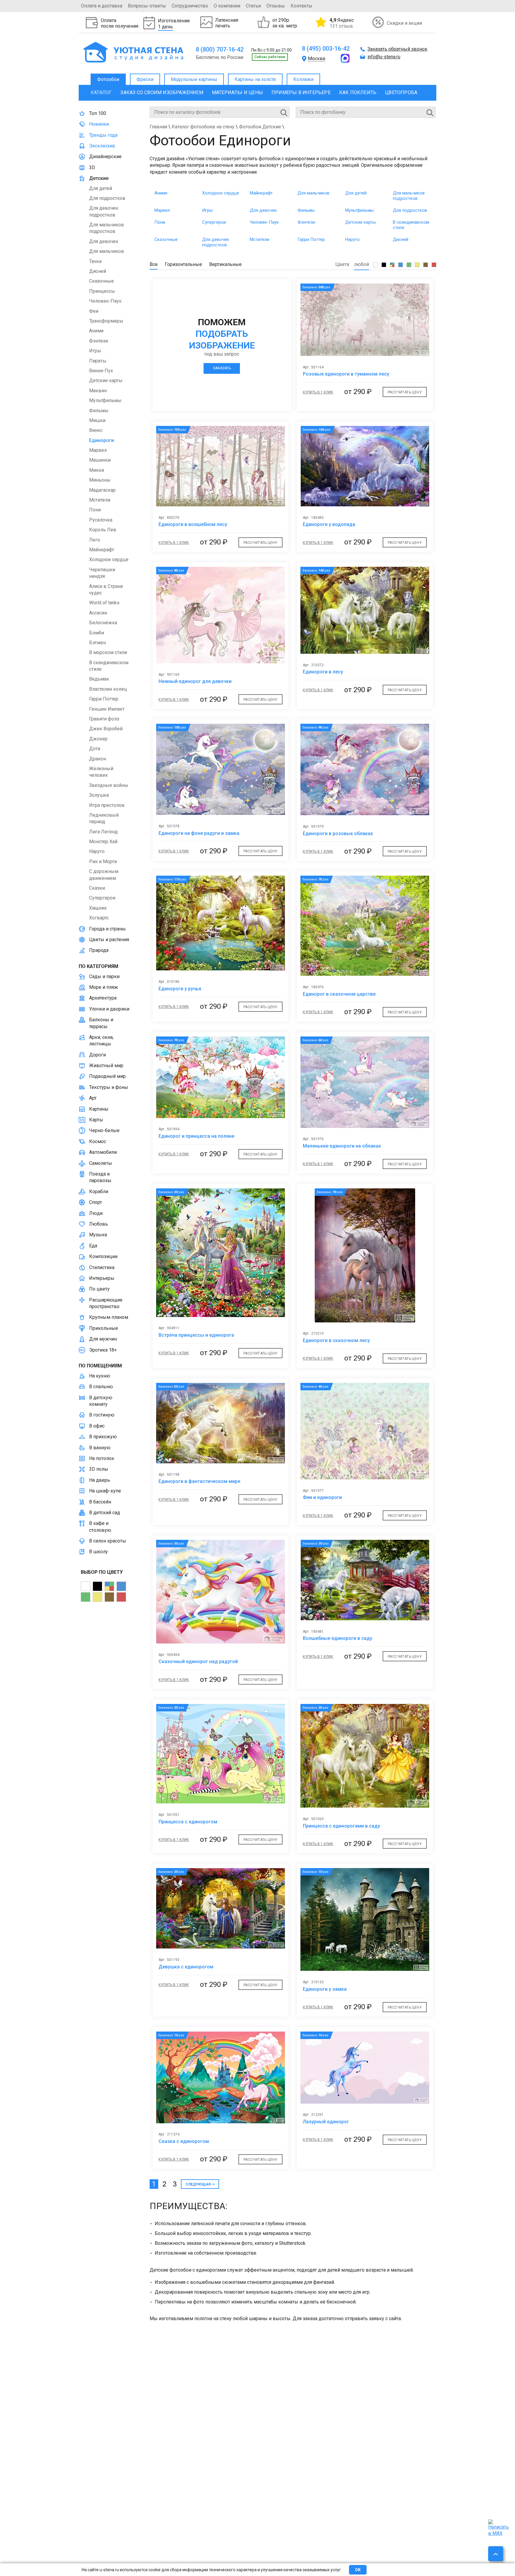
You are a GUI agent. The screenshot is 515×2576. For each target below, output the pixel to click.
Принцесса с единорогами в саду (341, 1826)
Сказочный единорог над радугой (198, 1661)
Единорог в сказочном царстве (339, 994)
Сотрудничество (190, 6)
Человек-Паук (264, 222)
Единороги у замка (325, 1989)
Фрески (145, 79)
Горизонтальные (183, 264)
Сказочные (166, 239)
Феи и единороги (322, 1497)
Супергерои (214, 222)
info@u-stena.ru (384, 57)
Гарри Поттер (311, 239)
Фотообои (108, 79)
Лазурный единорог (326, 2122)
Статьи (253, 6)
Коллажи (303, 79)
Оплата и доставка (102, 6)
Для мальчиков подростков (409, 196)
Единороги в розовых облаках (338, 833)
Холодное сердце (221, 193)
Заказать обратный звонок (397, 49)
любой (362, 264)
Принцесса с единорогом (188, 1822)
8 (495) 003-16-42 (326, 49)
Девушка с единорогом (186, 1967)
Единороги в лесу (323, 672)
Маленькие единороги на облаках (342, 1146)
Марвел (162, 210)
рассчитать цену (405, 392)
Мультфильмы (359, 210)
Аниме (161, 193)
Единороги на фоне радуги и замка (199, 833)
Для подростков (410, 210)
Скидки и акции (404, 23)
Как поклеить (358, 92)
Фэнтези (306, 222)
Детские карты (360, 222)
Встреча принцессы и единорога (196, 1335)
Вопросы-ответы (147, 6)
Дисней (401, 239)
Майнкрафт (261, 193)
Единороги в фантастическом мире (199, 1481)
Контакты (301, 6)
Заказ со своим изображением (162, 92)
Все (154, 264)
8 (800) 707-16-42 (220, 49)
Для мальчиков (313, 193)
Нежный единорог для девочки (195, 681)
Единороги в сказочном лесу (336, 1340)
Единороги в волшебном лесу (193, 524)
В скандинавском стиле (411, 225)
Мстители (259, 239)
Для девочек (263, 210)
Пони (160, 222)
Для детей (356, 193)
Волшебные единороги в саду (338, 1638)
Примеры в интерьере (301, 92)
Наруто (352, 239)
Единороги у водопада (329, 524)
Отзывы (276, 6)
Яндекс (342, 23)
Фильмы (306, 210)
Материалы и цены (237, 92)
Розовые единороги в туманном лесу (346, 374)
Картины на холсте (255, 79)
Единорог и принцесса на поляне (196, 1136)
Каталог (101, 92)
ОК (358, 2570)
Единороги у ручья (180, 989)
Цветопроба (401, 92)
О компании (227, 6)
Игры (207, 210)
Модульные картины (194, 79)
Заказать (222, 368)
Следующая (198, 2184)
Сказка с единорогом (184, 2141)
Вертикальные (225, 264)
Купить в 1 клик (318, 392)
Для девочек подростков (216, 242)
